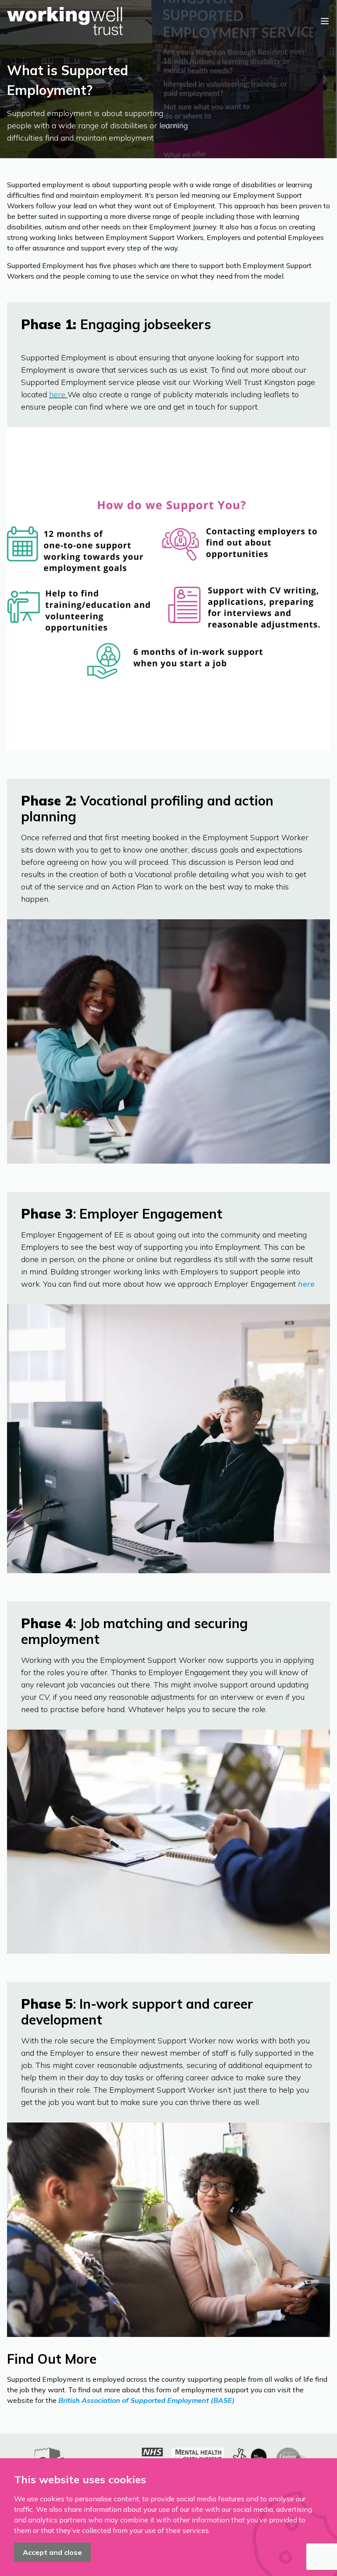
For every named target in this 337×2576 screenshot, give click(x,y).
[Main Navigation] (325, 21)
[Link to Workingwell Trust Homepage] (65, 21)
